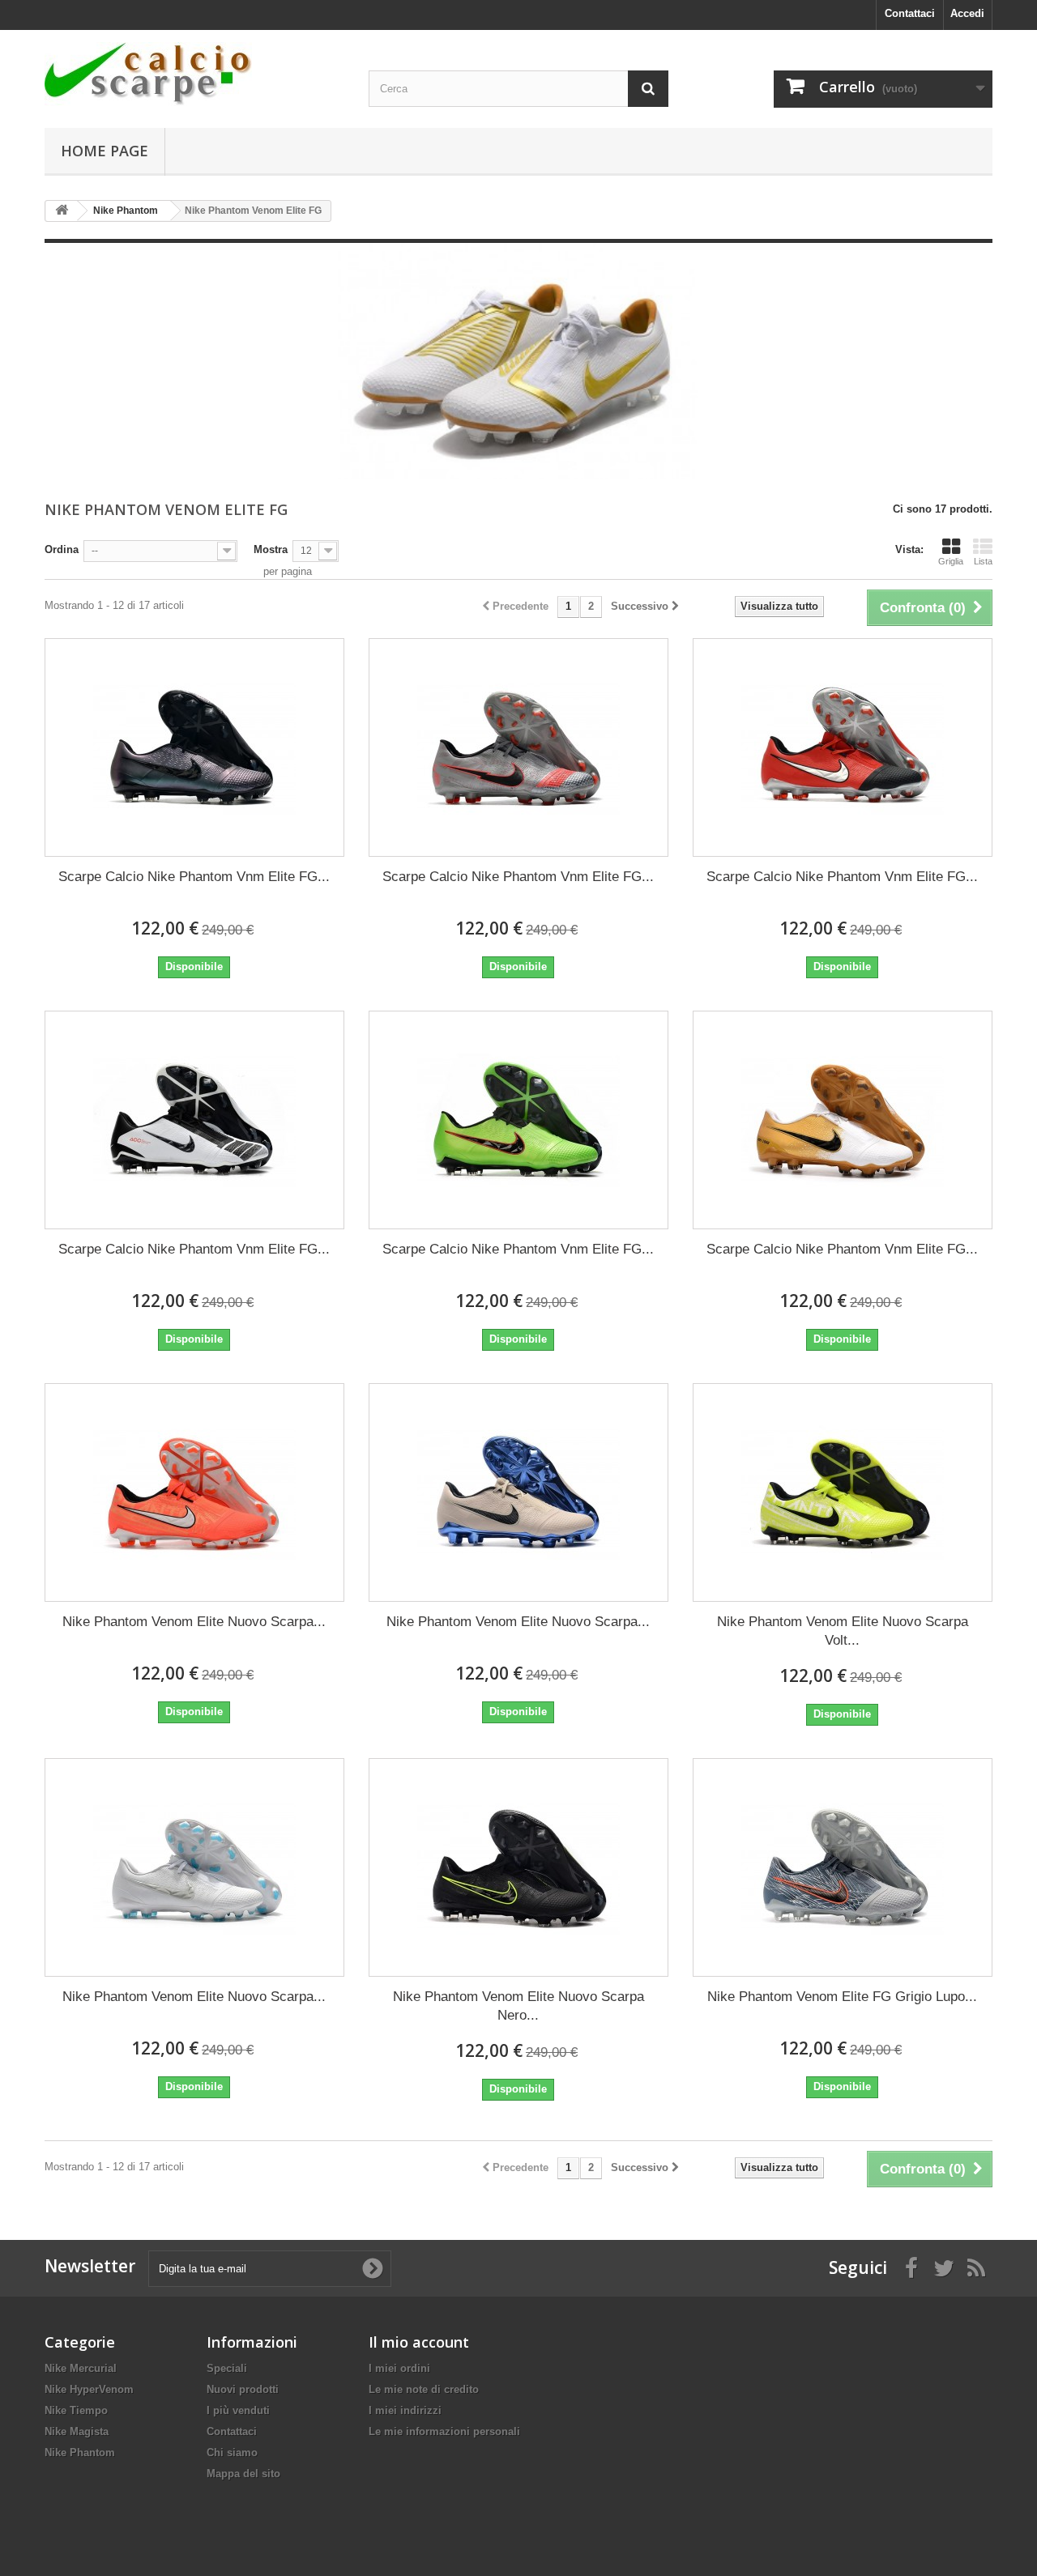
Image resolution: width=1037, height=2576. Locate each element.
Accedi (967, 13)
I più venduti (238, 2410)
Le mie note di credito (424, 2389)
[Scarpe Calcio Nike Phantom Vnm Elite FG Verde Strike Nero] (518, 1120)
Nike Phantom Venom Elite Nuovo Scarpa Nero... (518, 2006)
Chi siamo (232, 2453)
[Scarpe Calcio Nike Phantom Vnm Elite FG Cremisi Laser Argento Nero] (843, 747)
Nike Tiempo (76, 2410)
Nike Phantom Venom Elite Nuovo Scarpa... (194, 1622)
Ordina (62, 549)
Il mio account (419, 2342)
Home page (105, 151)
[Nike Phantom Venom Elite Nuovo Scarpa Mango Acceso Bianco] (194, 1492)
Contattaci (910, 13)
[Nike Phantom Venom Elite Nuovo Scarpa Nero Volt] (518, 1867)
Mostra (271, 549)
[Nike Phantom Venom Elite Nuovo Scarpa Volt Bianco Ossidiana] (843, 1492)
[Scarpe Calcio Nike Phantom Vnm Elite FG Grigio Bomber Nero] (518, 747)
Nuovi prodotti (243, 2389)
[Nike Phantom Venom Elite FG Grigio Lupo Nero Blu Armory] (843, 1867)
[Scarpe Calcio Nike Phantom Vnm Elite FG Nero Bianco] (194, 1120)
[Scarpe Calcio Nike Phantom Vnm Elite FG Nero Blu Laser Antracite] (194, 747)
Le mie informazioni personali (444, 2431)
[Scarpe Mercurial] (194, 74)
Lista (983, 561)
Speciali (227, 2368)
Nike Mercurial (81, 2368)
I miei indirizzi (405, 2410)
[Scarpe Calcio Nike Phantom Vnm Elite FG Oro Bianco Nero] (843, 1120)
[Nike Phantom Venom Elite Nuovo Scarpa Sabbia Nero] (518, 1492)
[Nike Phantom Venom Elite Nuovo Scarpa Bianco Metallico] (194, 1867)
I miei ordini (399, 2368)
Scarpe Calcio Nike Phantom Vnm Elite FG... (194, 877)
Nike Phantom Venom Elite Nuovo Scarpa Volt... (843, 1631)
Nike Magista (77, 2431)
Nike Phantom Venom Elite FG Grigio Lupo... (842, 1997)
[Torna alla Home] (62, 211)
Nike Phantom (80, 2453)
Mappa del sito (243, 2474)
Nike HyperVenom (89, 2389)
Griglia (951, 561)
